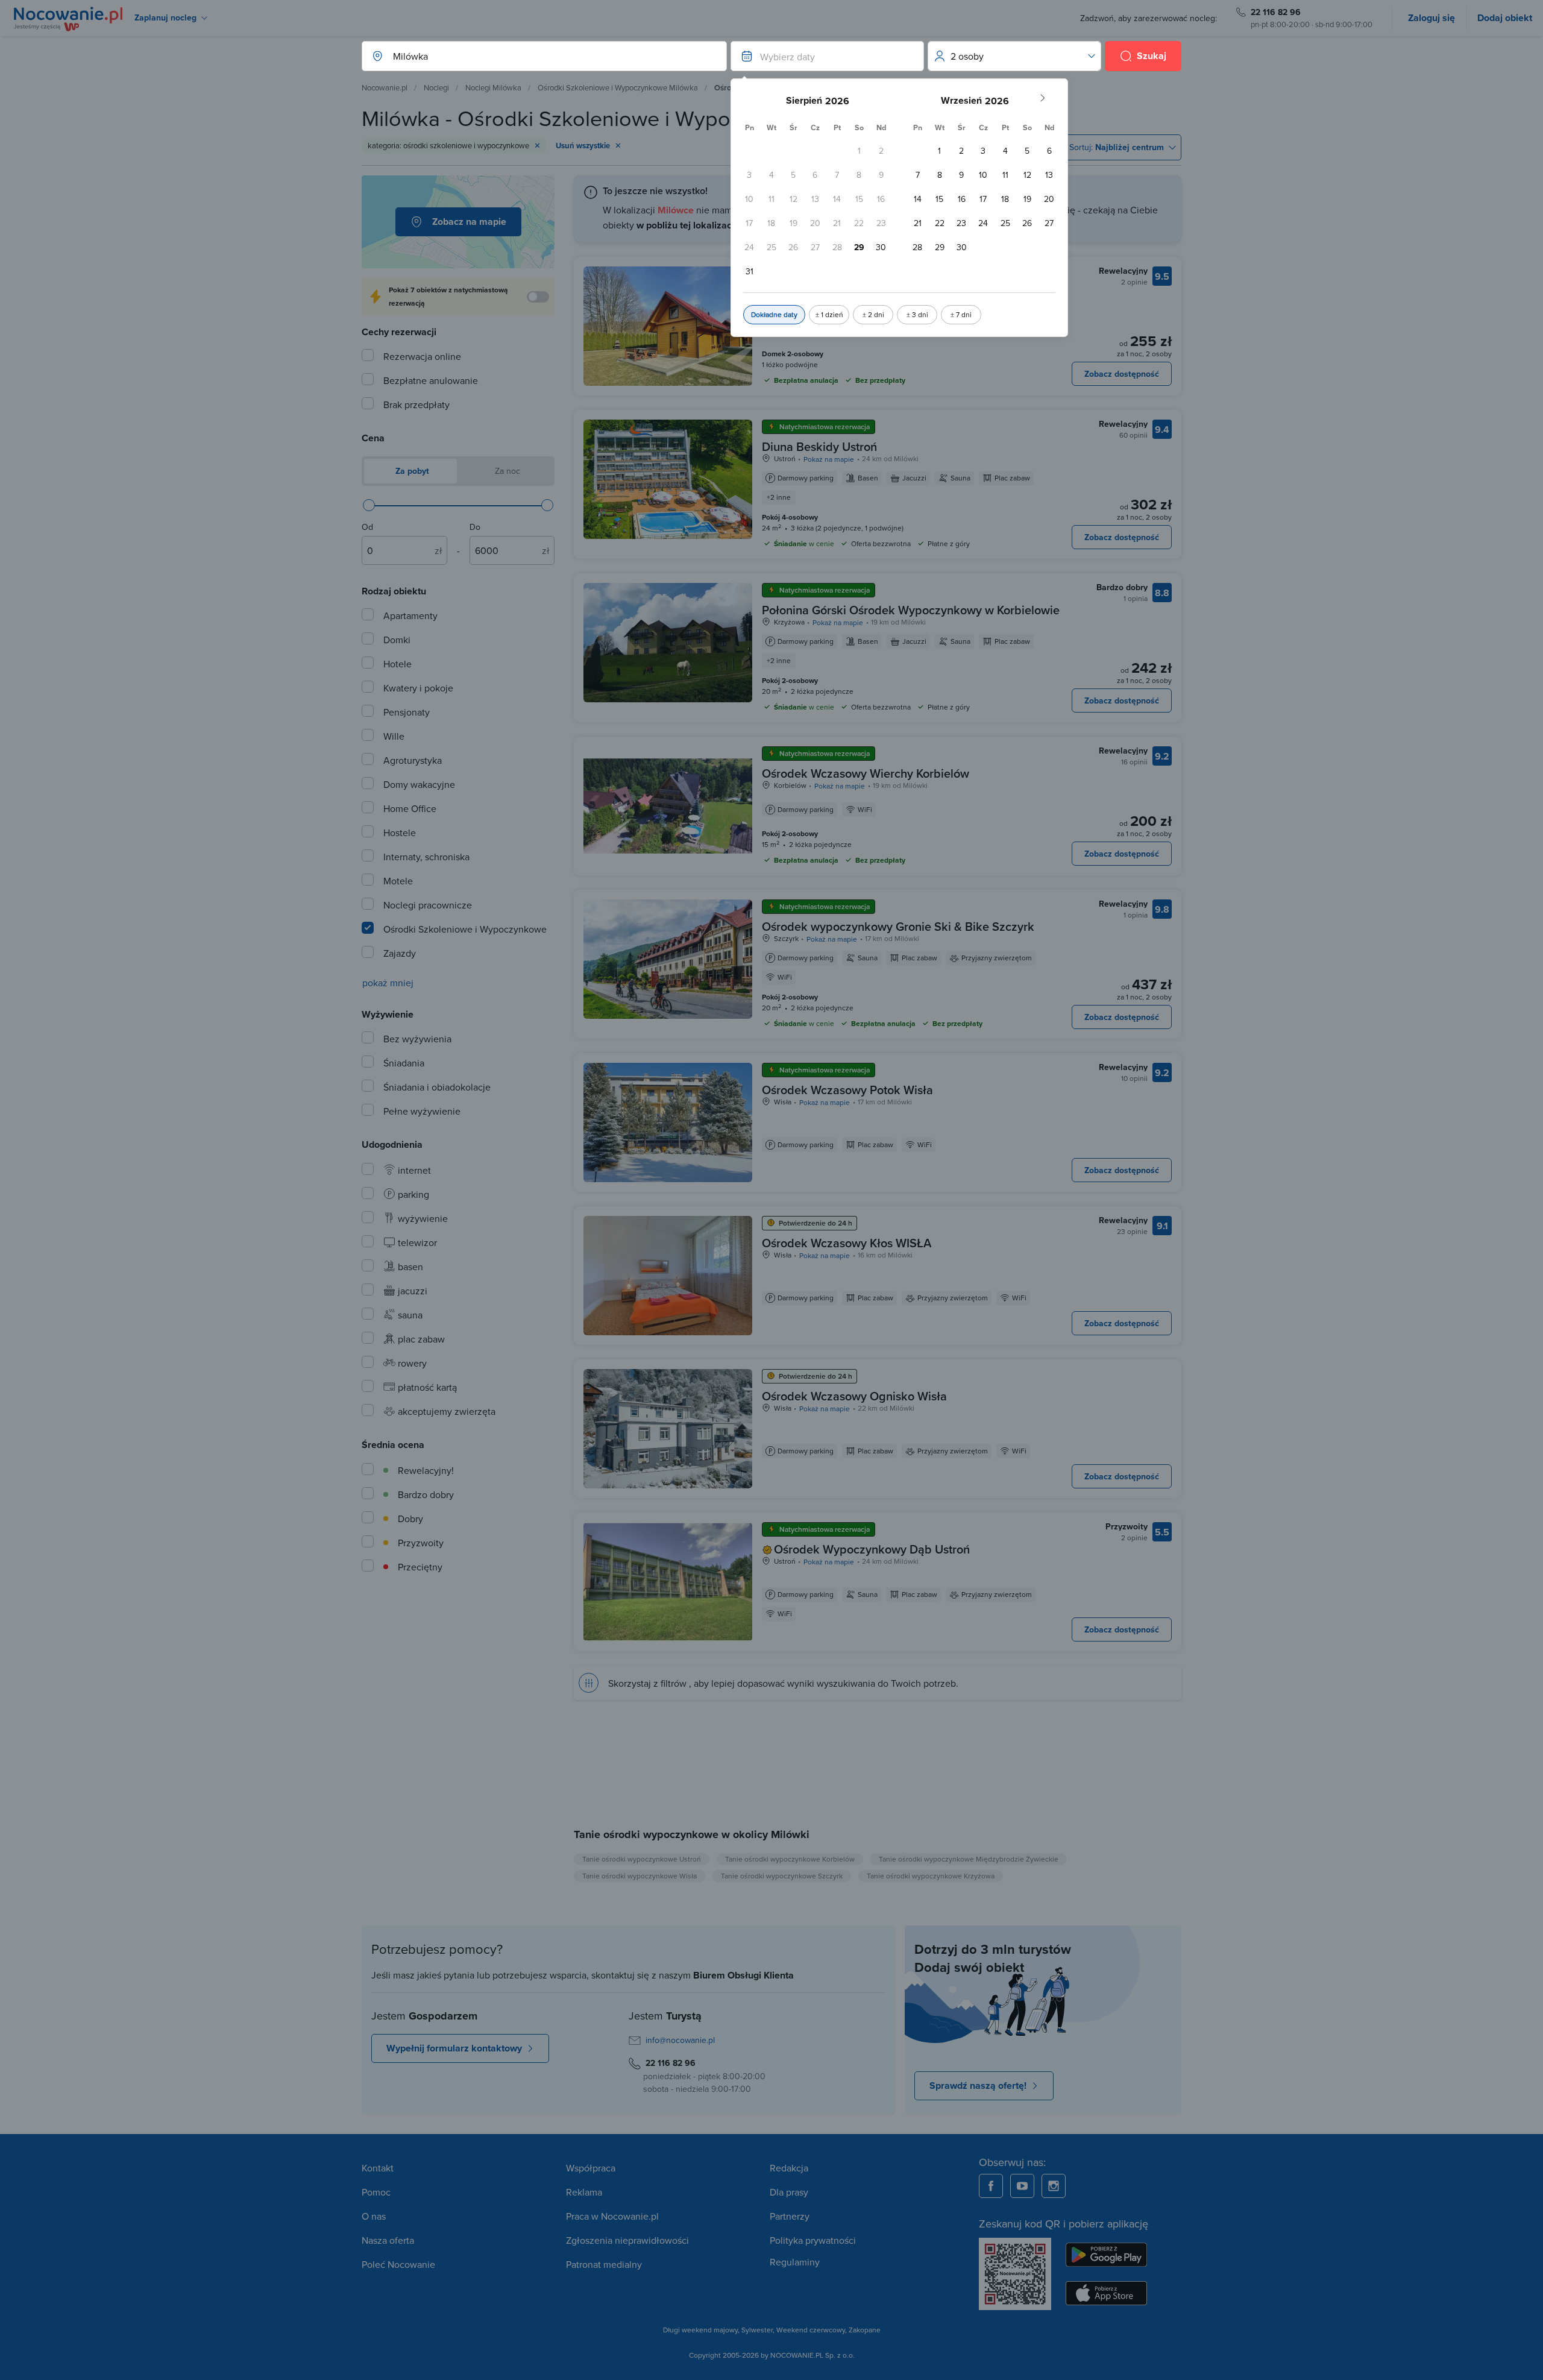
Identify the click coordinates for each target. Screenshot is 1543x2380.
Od (367, 527)
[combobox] (532, 56)
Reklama (584, 2192)
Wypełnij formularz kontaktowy (454, 2048)
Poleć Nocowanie (398, 2264)
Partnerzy (790, 2216)
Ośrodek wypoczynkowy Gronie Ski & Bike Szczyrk (898, 926)
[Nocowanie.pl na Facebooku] (991, 2186)
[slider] (369, 505)
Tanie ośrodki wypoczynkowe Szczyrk (782, 1876)
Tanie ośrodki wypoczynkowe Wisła (640, 1876)
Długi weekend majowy (700, 2330)
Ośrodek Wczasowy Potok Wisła (847, 1090)
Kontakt (378, 2168)
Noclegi (436, 87)
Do (475, 527)
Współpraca (591, 2168)
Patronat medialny (604, 2264)
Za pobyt (411, 471)
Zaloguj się (1431, 18)
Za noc (506, 471)
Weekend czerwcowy (811, 2330)
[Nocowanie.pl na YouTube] (1022, 2186)
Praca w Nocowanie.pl (612, 2216)
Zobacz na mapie (469, 222)
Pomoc (376, 2192)
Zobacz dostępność (1122, 374)
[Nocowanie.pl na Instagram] (1054, 2186)
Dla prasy (789, 2192)
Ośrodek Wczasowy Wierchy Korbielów (866, 773)
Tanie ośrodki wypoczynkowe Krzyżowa (931, 1876)
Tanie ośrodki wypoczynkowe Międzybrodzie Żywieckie (969, 1859)
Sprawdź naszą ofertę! (978, 2086)
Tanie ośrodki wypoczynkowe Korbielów (790, 1859)
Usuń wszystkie (583, 146)
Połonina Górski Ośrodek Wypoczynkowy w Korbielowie (911, 610)
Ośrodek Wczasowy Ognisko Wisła (854, 1396)
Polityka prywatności (813, 2240)
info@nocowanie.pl (680, 2040)
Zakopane (865, 2330)
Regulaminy (795, 2262)
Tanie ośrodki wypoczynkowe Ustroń (642, 1859)
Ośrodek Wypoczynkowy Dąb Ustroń (872, 1549)
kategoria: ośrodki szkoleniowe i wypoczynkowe (448, 145)
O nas (374, 2216)
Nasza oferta (388, 2240)
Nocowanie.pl (385, 87)
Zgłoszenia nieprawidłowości (627, 2240)
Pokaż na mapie (829, 459)
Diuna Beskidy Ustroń (819, 446)
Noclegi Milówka (493, 87)
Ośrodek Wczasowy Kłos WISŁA (847, 1243)
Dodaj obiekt (1505, 18)
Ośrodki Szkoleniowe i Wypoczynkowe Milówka (618, 87)
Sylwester (757, 2330)
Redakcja (789, 2168)
